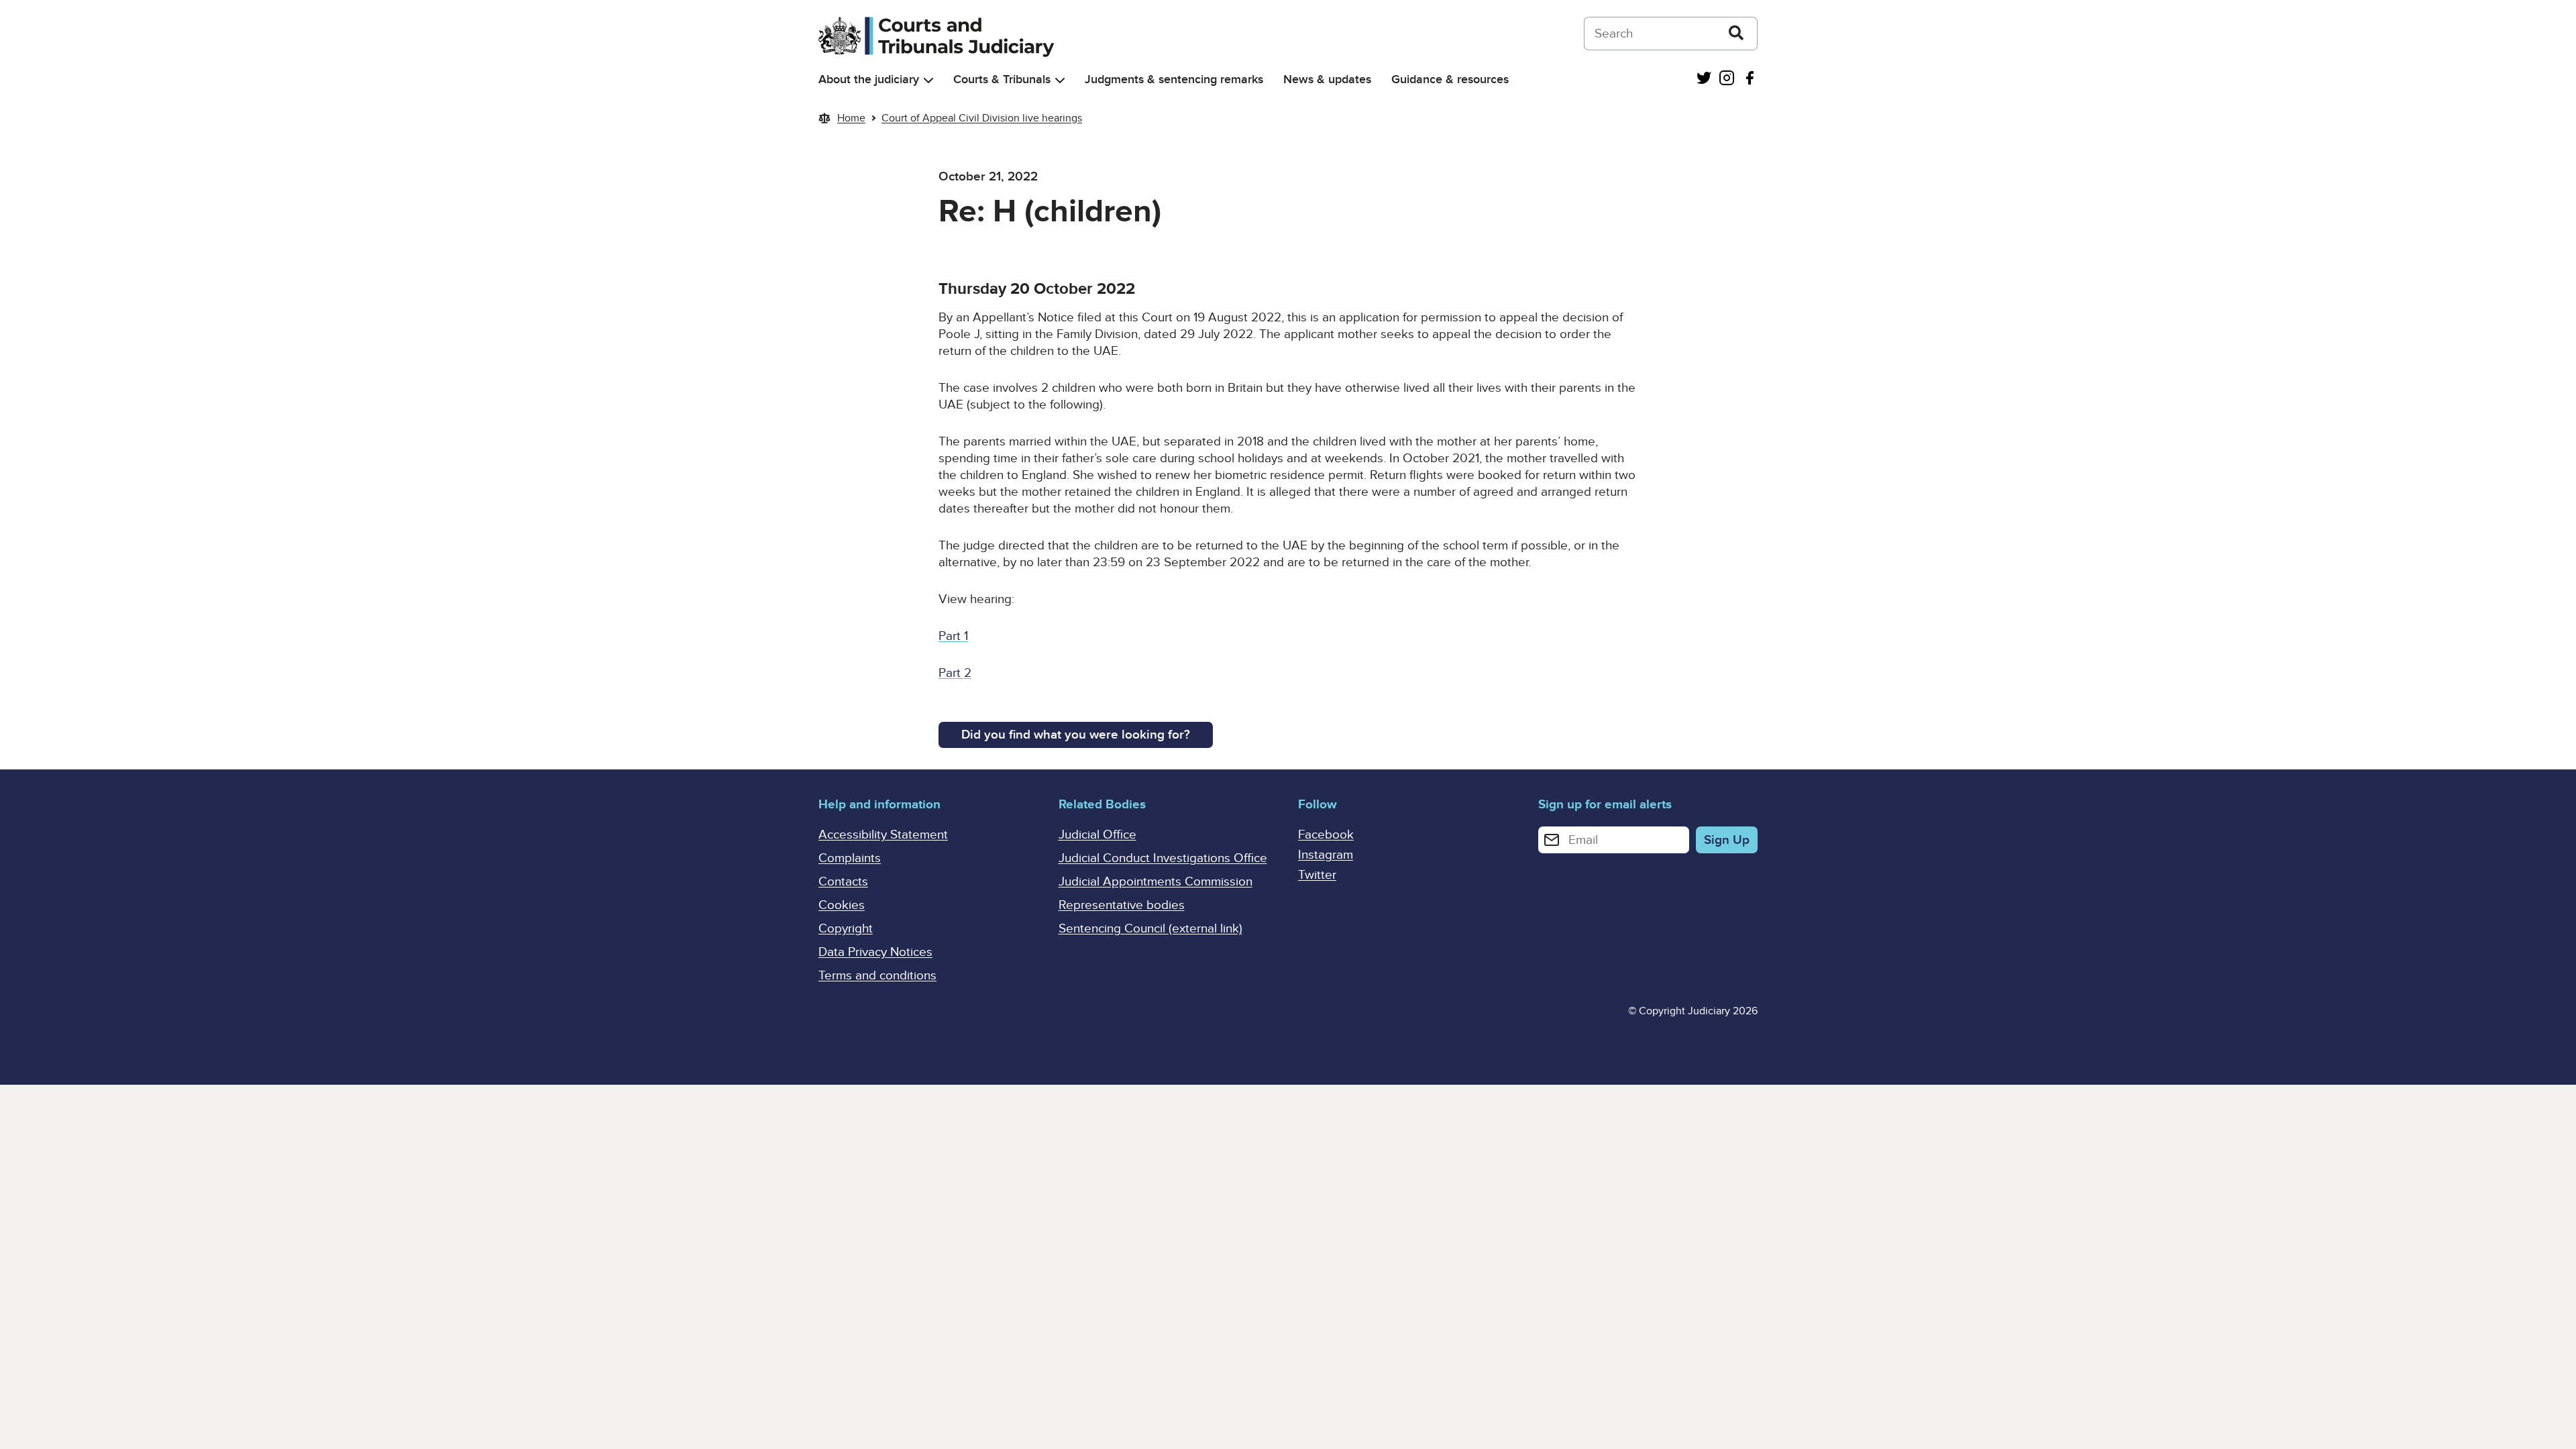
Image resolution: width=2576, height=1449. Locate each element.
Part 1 (953, 636)
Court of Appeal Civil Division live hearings (982, 118)
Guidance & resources (1450, 79)
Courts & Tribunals (1002, 79)
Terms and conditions (877, 976)
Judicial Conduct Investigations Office (1163, 858)
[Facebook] (1750, 79)
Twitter (1317, 875)
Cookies (842, 905)
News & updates (1327, 79)
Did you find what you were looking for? (1076, 735)
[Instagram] (1727, 79)
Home (851, 118)
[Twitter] (1704, 79)
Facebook (1326, 835)
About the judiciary (869, 79)
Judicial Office (1097, 835)
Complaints (850, 858)
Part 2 (955, 673)
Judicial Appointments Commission (1156, 882)
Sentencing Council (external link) (1150, 929)
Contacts (843, 882)
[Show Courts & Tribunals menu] (1060, 80)
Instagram (1326, 855)
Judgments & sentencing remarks (1174, 79)
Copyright (846, 929)
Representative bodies (1122, 905)
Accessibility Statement (883, 835)
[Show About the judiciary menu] (928, 80)
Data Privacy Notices (875, 952)
